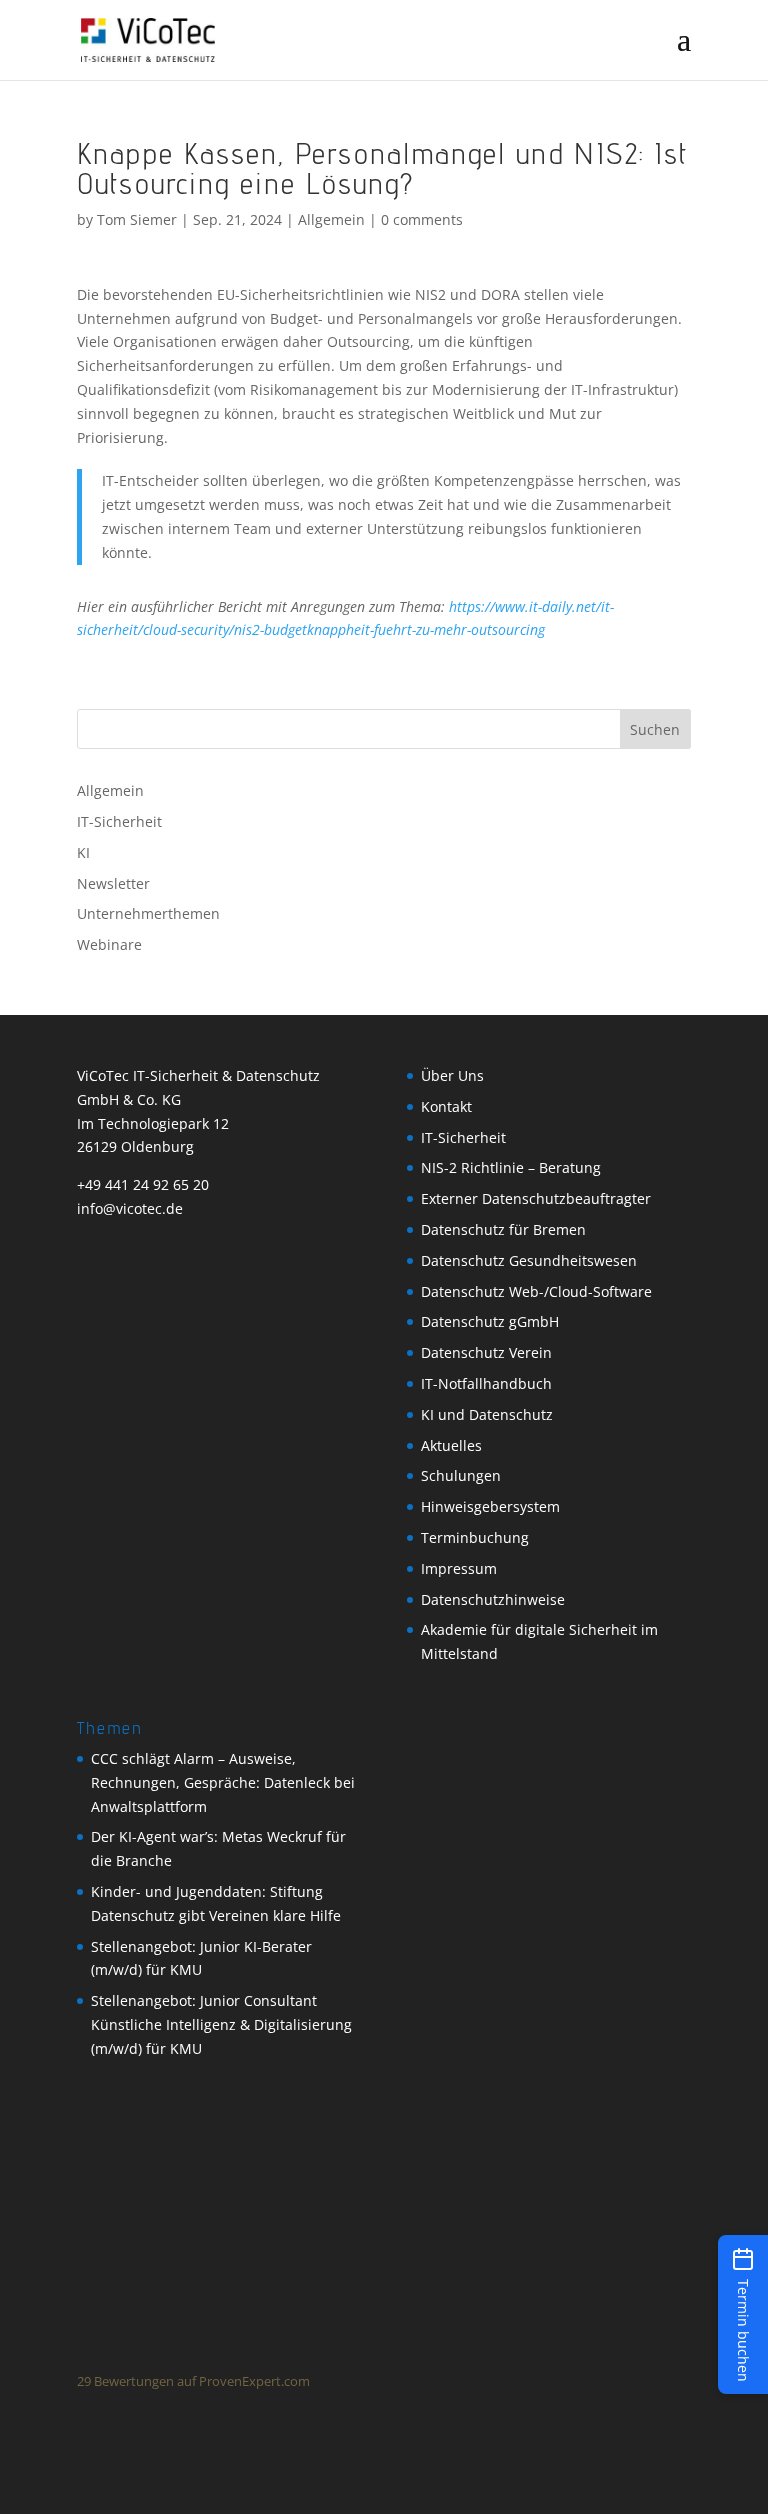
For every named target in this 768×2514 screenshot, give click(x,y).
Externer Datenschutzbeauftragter (536, 1198)
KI (83, 852)
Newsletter (113, 883)
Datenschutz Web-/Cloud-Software (536, 1291)
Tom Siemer (137, 219)
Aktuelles (451, 1445)
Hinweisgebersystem (490, 1506)
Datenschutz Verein (486, 1352)
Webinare (109, 944)
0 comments (422, 219)
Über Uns (452, 1075)
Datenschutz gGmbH (490, 1321)
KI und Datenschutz (487, 1414)
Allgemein (331, 219)
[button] (743, 2314)
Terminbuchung (475, 1537)
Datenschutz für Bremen (503, 1229)
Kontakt (446, 1106)
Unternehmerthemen (148, 913)
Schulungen (461, 1475)
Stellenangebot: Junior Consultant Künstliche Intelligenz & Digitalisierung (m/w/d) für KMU (221, 2024)
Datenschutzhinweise (493, 1599)
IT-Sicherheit (119, 821)
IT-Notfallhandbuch (486, 1383)
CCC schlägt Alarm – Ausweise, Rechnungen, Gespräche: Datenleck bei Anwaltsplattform (223, 1782)
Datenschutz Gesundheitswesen (529, 1260)
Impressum (459, 1568)
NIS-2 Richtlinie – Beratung (511, 1167)
